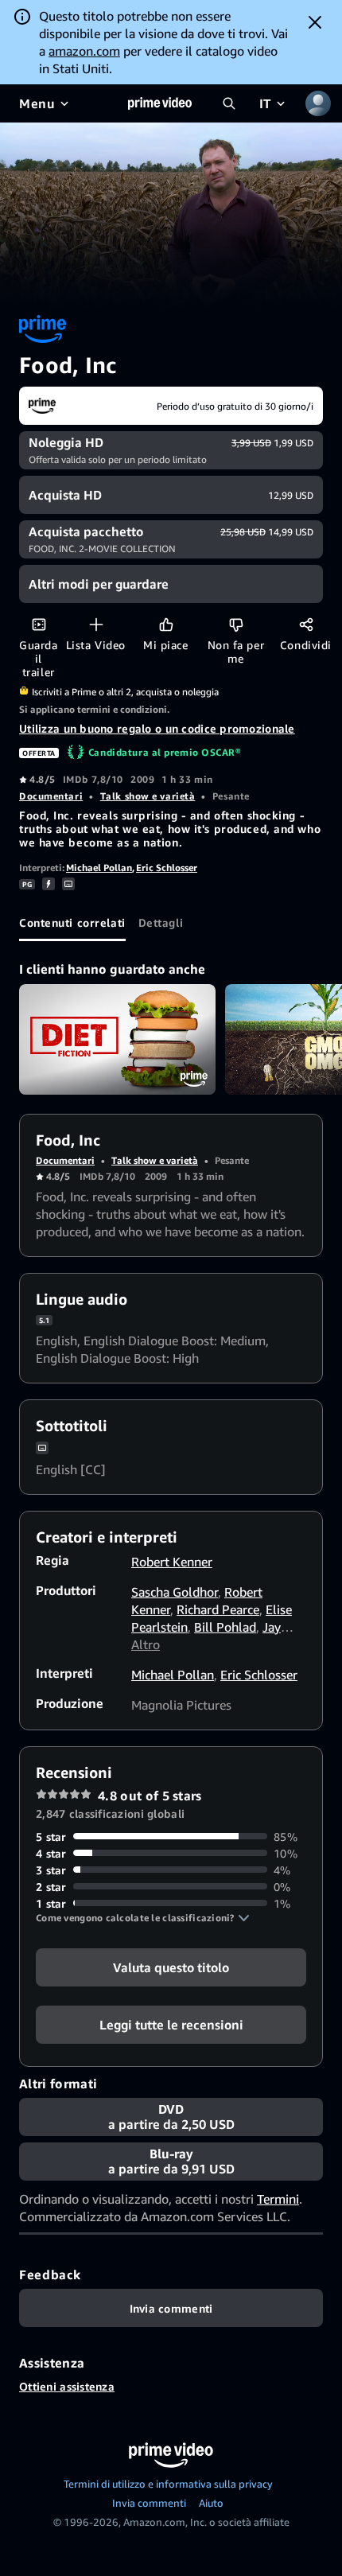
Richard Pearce (218, 1609)
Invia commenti (149, 2503)
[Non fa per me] (236, 624)
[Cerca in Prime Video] (229, 103)
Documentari (51, 796)
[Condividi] (306, 624)
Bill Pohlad (225, 1627)
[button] (143, 1918)
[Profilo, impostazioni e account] (318, 103)
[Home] (160, 103)
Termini (278, 2199)
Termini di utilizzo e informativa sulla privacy (168, 2484)
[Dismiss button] (315, 22)
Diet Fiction (117, 1039)
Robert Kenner (172, 1562)
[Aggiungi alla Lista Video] (96, 624)
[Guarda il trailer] (39, 624)
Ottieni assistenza (67, 2386)
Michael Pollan (99, 868)
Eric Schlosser (167, 868)
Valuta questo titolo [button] (171, 1967)
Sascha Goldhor (175, 1592)
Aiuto (211, 2503)
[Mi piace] (166, 624)
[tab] (72, 922)
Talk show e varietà (148, 796)
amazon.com (84, 51)
